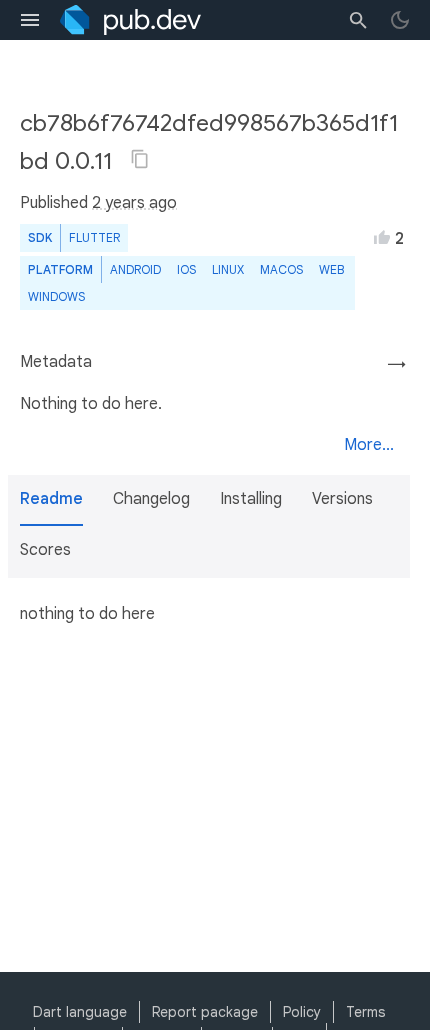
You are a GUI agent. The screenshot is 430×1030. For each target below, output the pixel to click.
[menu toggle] (30, 20)
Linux (228, 269)
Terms (365, 1012)
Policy (302, 1012)
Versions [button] (342, 499)
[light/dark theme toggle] (400, 20)
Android (135, 269)
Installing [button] (251, 499)
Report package (205, 1012)
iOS (186, 269)
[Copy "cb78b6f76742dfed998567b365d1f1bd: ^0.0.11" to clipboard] (140, 159)
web (331, 269)
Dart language (80, 1012)
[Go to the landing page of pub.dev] (130, 20)
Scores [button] (45, 550)
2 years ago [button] (134, 203)
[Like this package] (382, 237)
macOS (281, 269)
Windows (56, 296)
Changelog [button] (151, 499)
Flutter (94, 237)
